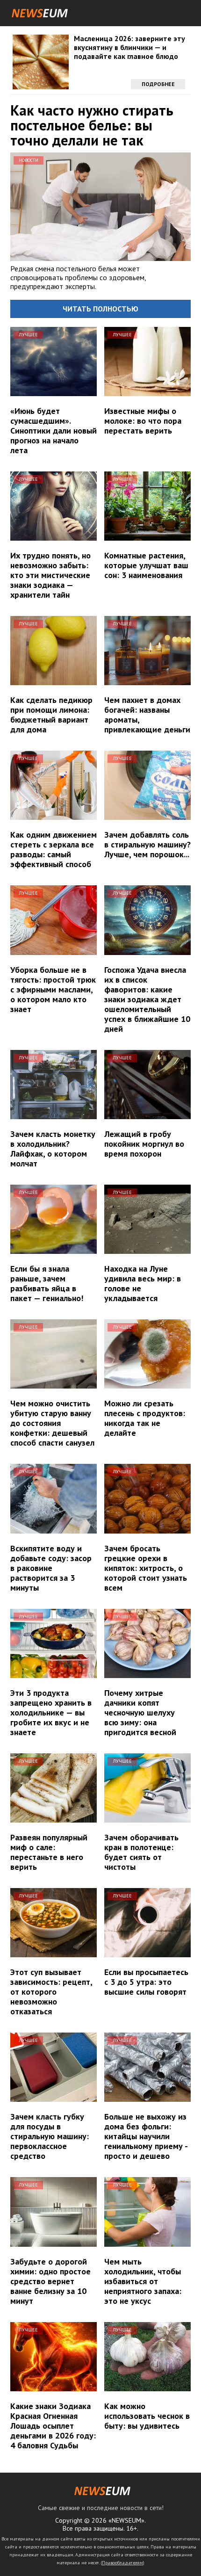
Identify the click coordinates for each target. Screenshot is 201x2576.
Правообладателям (122, 2563)
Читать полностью (100, 309)
